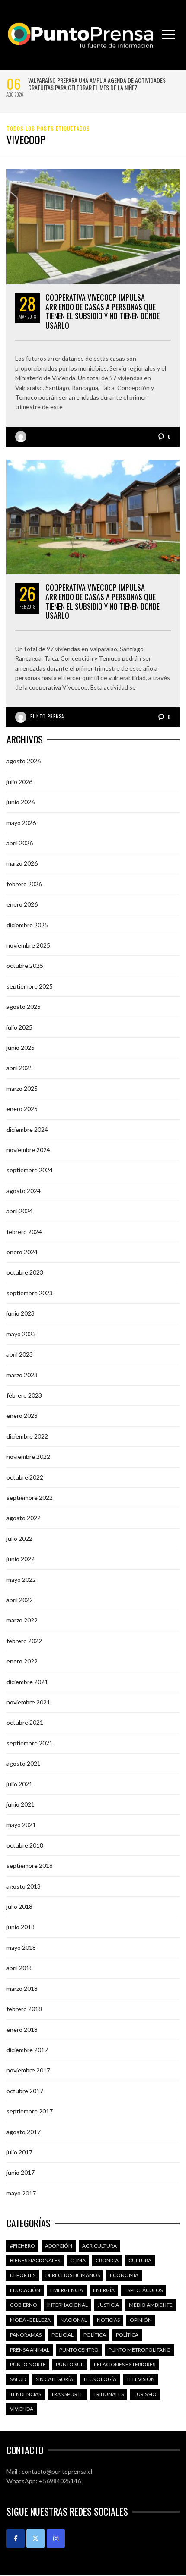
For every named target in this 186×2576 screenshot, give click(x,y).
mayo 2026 (21, 823)
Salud (18, 2379)
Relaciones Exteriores (125, 2364)
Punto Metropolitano (140, 2350)
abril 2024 (20, 1211)
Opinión (141, 2320)
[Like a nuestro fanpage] (16, 2538)
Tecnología (100, 2379)
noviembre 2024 (28, 1150)
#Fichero (22, 2246)
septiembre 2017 (30, 2111)
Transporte (67, 2394)
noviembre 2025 (28, 945)
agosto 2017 (24, 2132)
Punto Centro (79, 2350)
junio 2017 (21, 2172)
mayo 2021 (21, 1825)
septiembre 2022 (30, 1497)
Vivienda (22, 2409)
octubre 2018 (25, 1845)
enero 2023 (22, 1416)
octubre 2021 (25, 1722)
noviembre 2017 (28, 2070)
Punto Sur (70, 2364)
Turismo (145, 2394)
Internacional (67, 2305)
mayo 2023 (21, 1334)
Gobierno (24, 2305)
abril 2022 (20, 1600)
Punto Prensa (47, 716)
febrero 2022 (24, 1641)
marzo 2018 (22, 1989)
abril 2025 (20, 1068)
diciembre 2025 (27, 925)
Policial (63, 2335)
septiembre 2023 (30, 1293)
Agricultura (99, 2246)
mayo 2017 (21, 2193)
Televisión (141, 2379)
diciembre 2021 (27, 1682)
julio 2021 (19, 1784)
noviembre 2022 (28, 1456)
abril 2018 (20, 1968)
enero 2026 (22, 904)
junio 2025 (21, 1047)
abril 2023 (20, 1354)
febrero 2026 (24, 884)
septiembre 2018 (30, 1866)
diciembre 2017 (27, 2050)
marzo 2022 (22, 1620)
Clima (78, 2260)
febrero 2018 (24, 2009)
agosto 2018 (24, 1886)
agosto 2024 (24, 1191)
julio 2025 (19, 1027)
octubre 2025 (25, 965)
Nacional (74, 2320)
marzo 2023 (22, 1375)
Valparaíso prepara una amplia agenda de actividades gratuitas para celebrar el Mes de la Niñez (97, 84)
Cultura (140, 2260)
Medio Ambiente (151, 2305)
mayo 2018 (21, 1948)
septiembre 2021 (30, 1743)
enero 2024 (22, 1252)
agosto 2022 (24, 1518)
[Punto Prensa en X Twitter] (35, 2538)
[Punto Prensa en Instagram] (56, 2538)
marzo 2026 (22, 863)
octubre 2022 (25, 1477)
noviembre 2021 (28, 1702)
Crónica (107, 2260)
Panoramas (26, 2335)
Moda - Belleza (30, 2320)
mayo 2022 (21, 1579)
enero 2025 (22, 1109)
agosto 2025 (24, 1006)
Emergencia (67, 2290)
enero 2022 (22, 1661)
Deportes (23, 2275)
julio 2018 (19, 1907)
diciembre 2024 (27, 1129)
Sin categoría (55, 2379)
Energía (104, 2290)
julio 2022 (19, 1538)
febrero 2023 (24, 1395)
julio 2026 (19, 782)
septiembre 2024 (30, 1170)
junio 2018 (21, 1927)
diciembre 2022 (27, 1436)
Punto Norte (28, 2364)
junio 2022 (21, 1559)
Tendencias (26, 2394)
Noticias (108, 2320)
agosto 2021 (24, 1763)
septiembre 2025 (30, 986)
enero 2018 (22, 2030)
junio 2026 (21, 802)
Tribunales (109, 2394)
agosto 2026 (24, 761)
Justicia (108, 2305)
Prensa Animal (30, 2350)
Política (95, 2335)
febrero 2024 (24, 1232)
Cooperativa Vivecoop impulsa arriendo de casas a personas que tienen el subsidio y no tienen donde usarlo (103, 311)
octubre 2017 (25, 2091)
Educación (25, 2290)
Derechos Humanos (73, 2275)
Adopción (59, 2246)
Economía (124, 2275)
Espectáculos (144, 2290)
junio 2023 (21, 1313)
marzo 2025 (22, 1088)
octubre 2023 (25, 1272)
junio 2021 (21, 1804)
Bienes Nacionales (35, 2260)
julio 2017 (19, 2152)
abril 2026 (20, 843)
